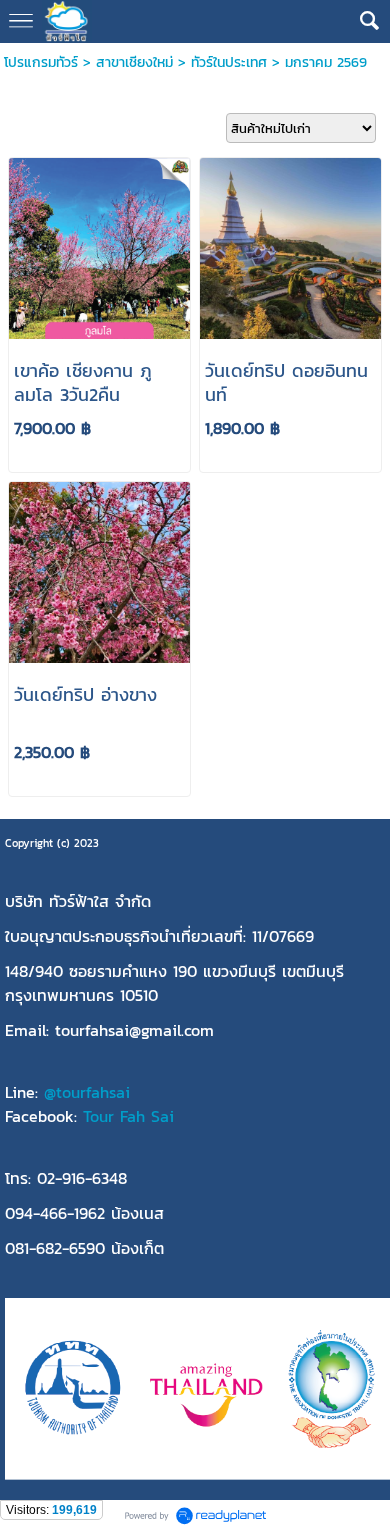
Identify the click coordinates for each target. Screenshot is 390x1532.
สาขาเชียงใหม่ (134, 62)
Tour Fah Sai (128, 1116)
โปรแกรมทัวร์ (41, 62)
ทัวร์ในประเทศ (229, 62)
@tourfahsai (87, 1092)
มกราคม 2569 (326, 62)
